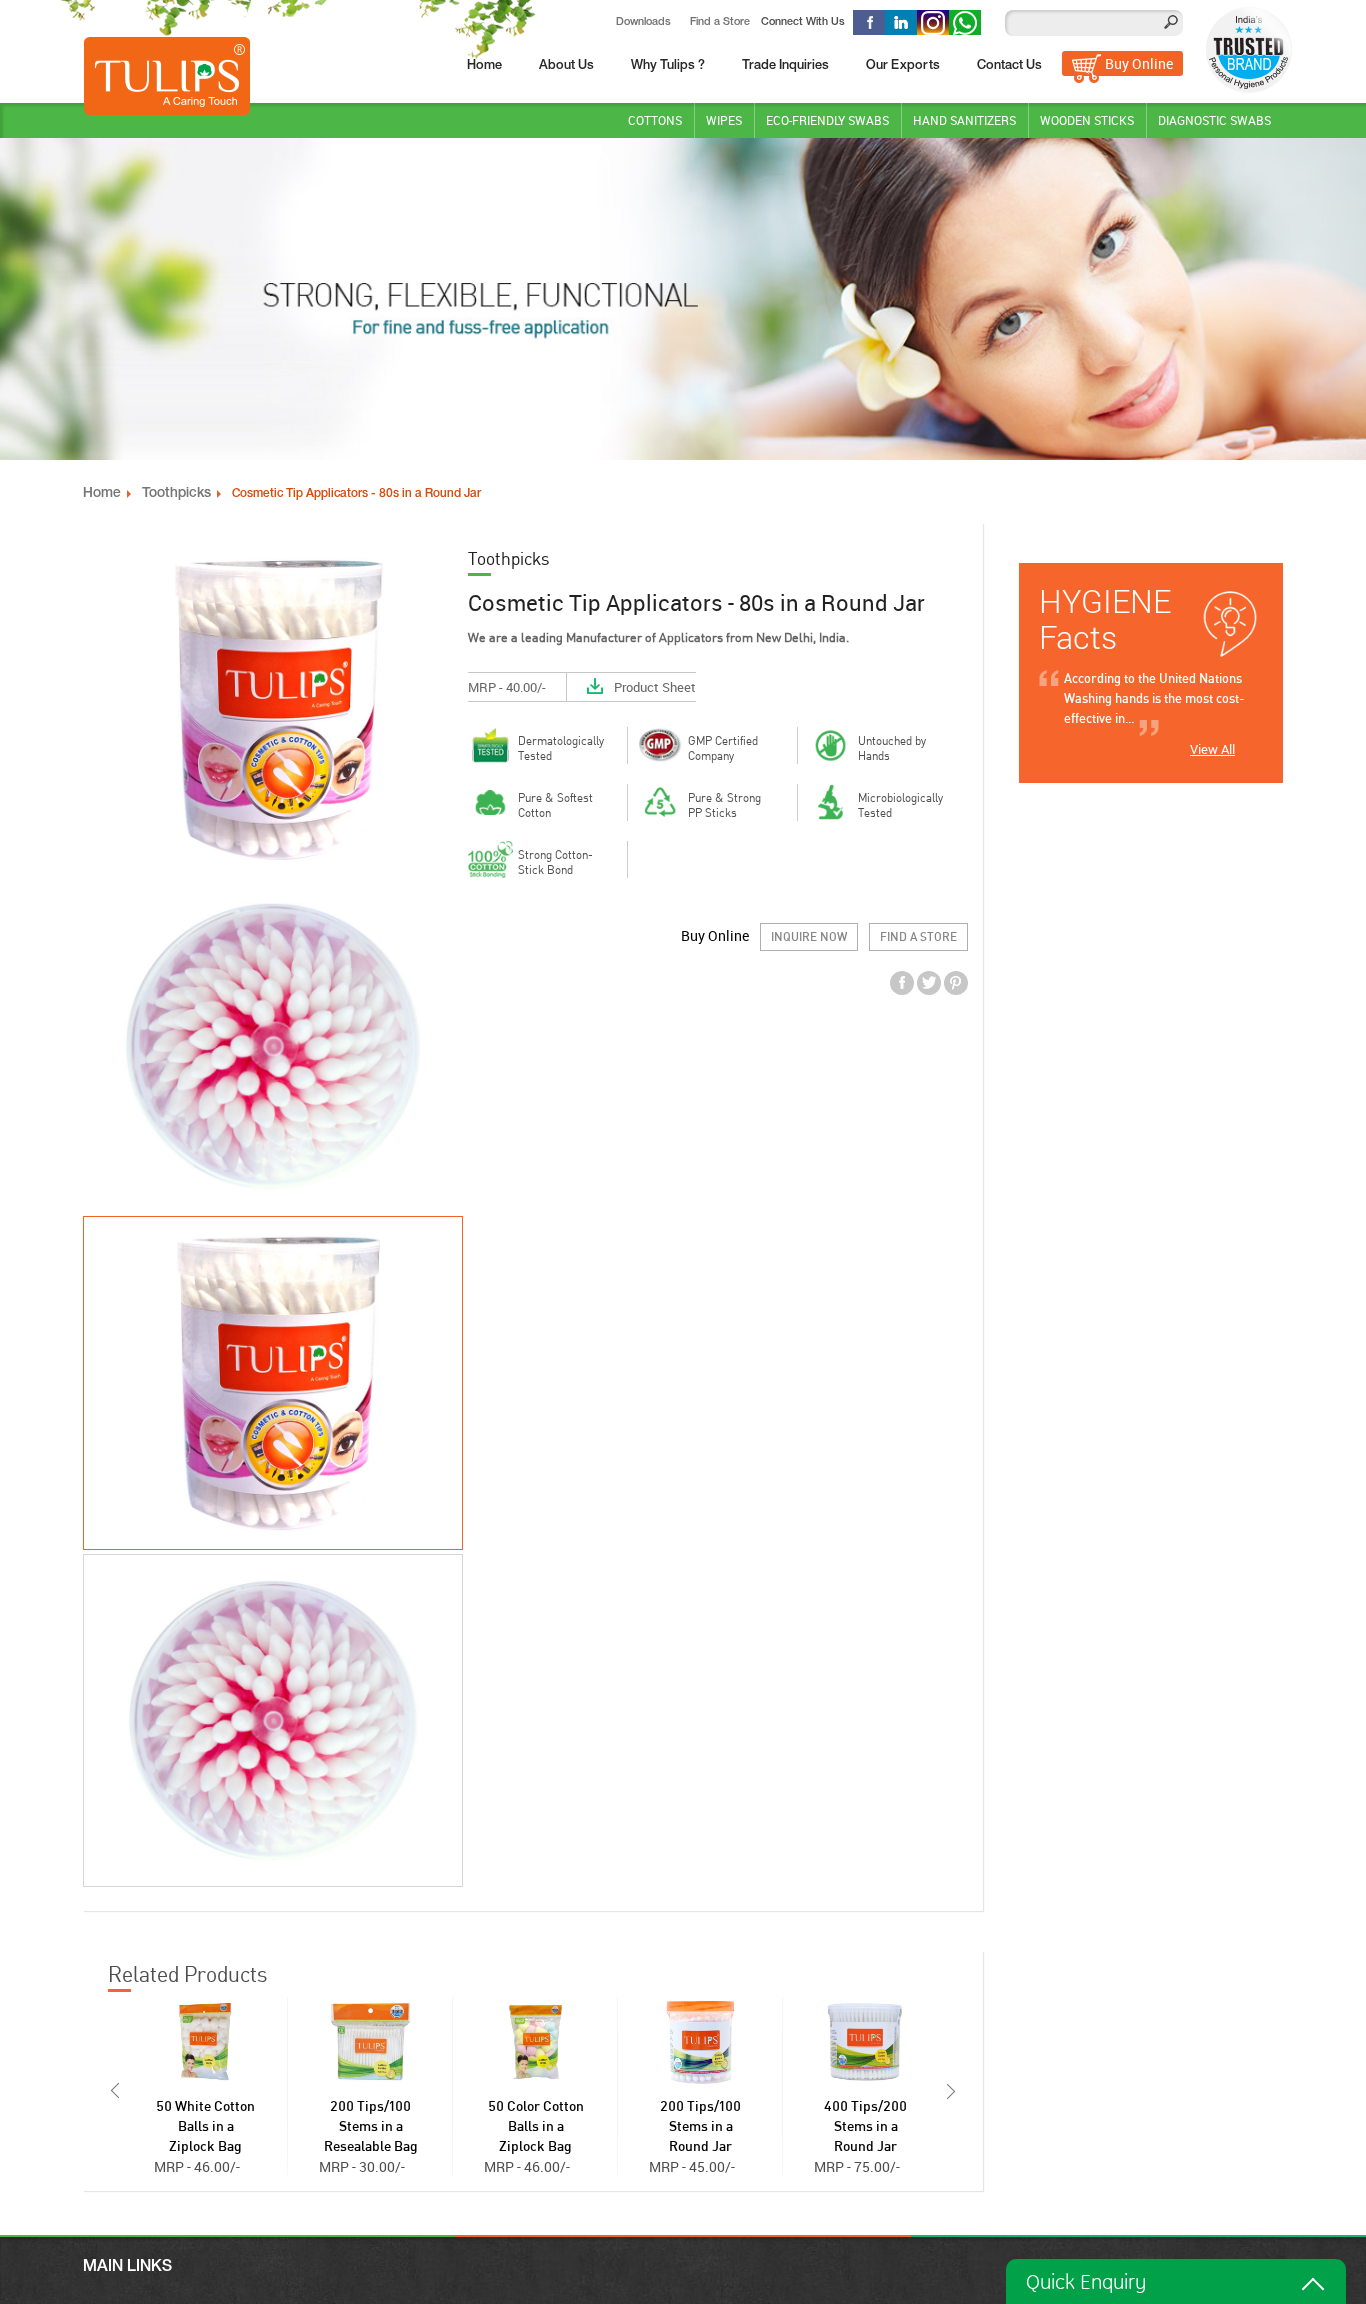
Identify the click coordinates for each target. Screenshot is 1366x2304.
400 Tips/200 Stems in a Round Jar (865, 2127)
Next (953, 2091)
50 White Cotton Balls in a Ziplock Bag (205, 2127)
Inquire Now (809, 937)
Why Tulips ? (668, 66)
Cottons (655, 120)
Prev (113, 2091)
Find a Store (720, 22)
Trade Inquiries (785, 66)
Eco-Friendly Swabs (827, 120)
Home (484, 66)
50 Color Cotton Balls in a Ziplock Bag (536, 2127)
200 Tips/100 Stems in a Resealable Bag (371, 2127)
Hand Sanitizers (964, 120)
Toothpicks (176, 494)
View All (1212, 749)
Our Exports (903, 66)
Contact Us (1009, 66)
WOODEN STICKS (1087, 120)
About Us (566, 66)
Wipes (724, 120)
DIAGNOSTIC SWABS (1214, 120)
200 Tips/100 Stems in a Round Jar (700, 2127)
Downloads (643, 22)
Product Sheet (655, 687)
